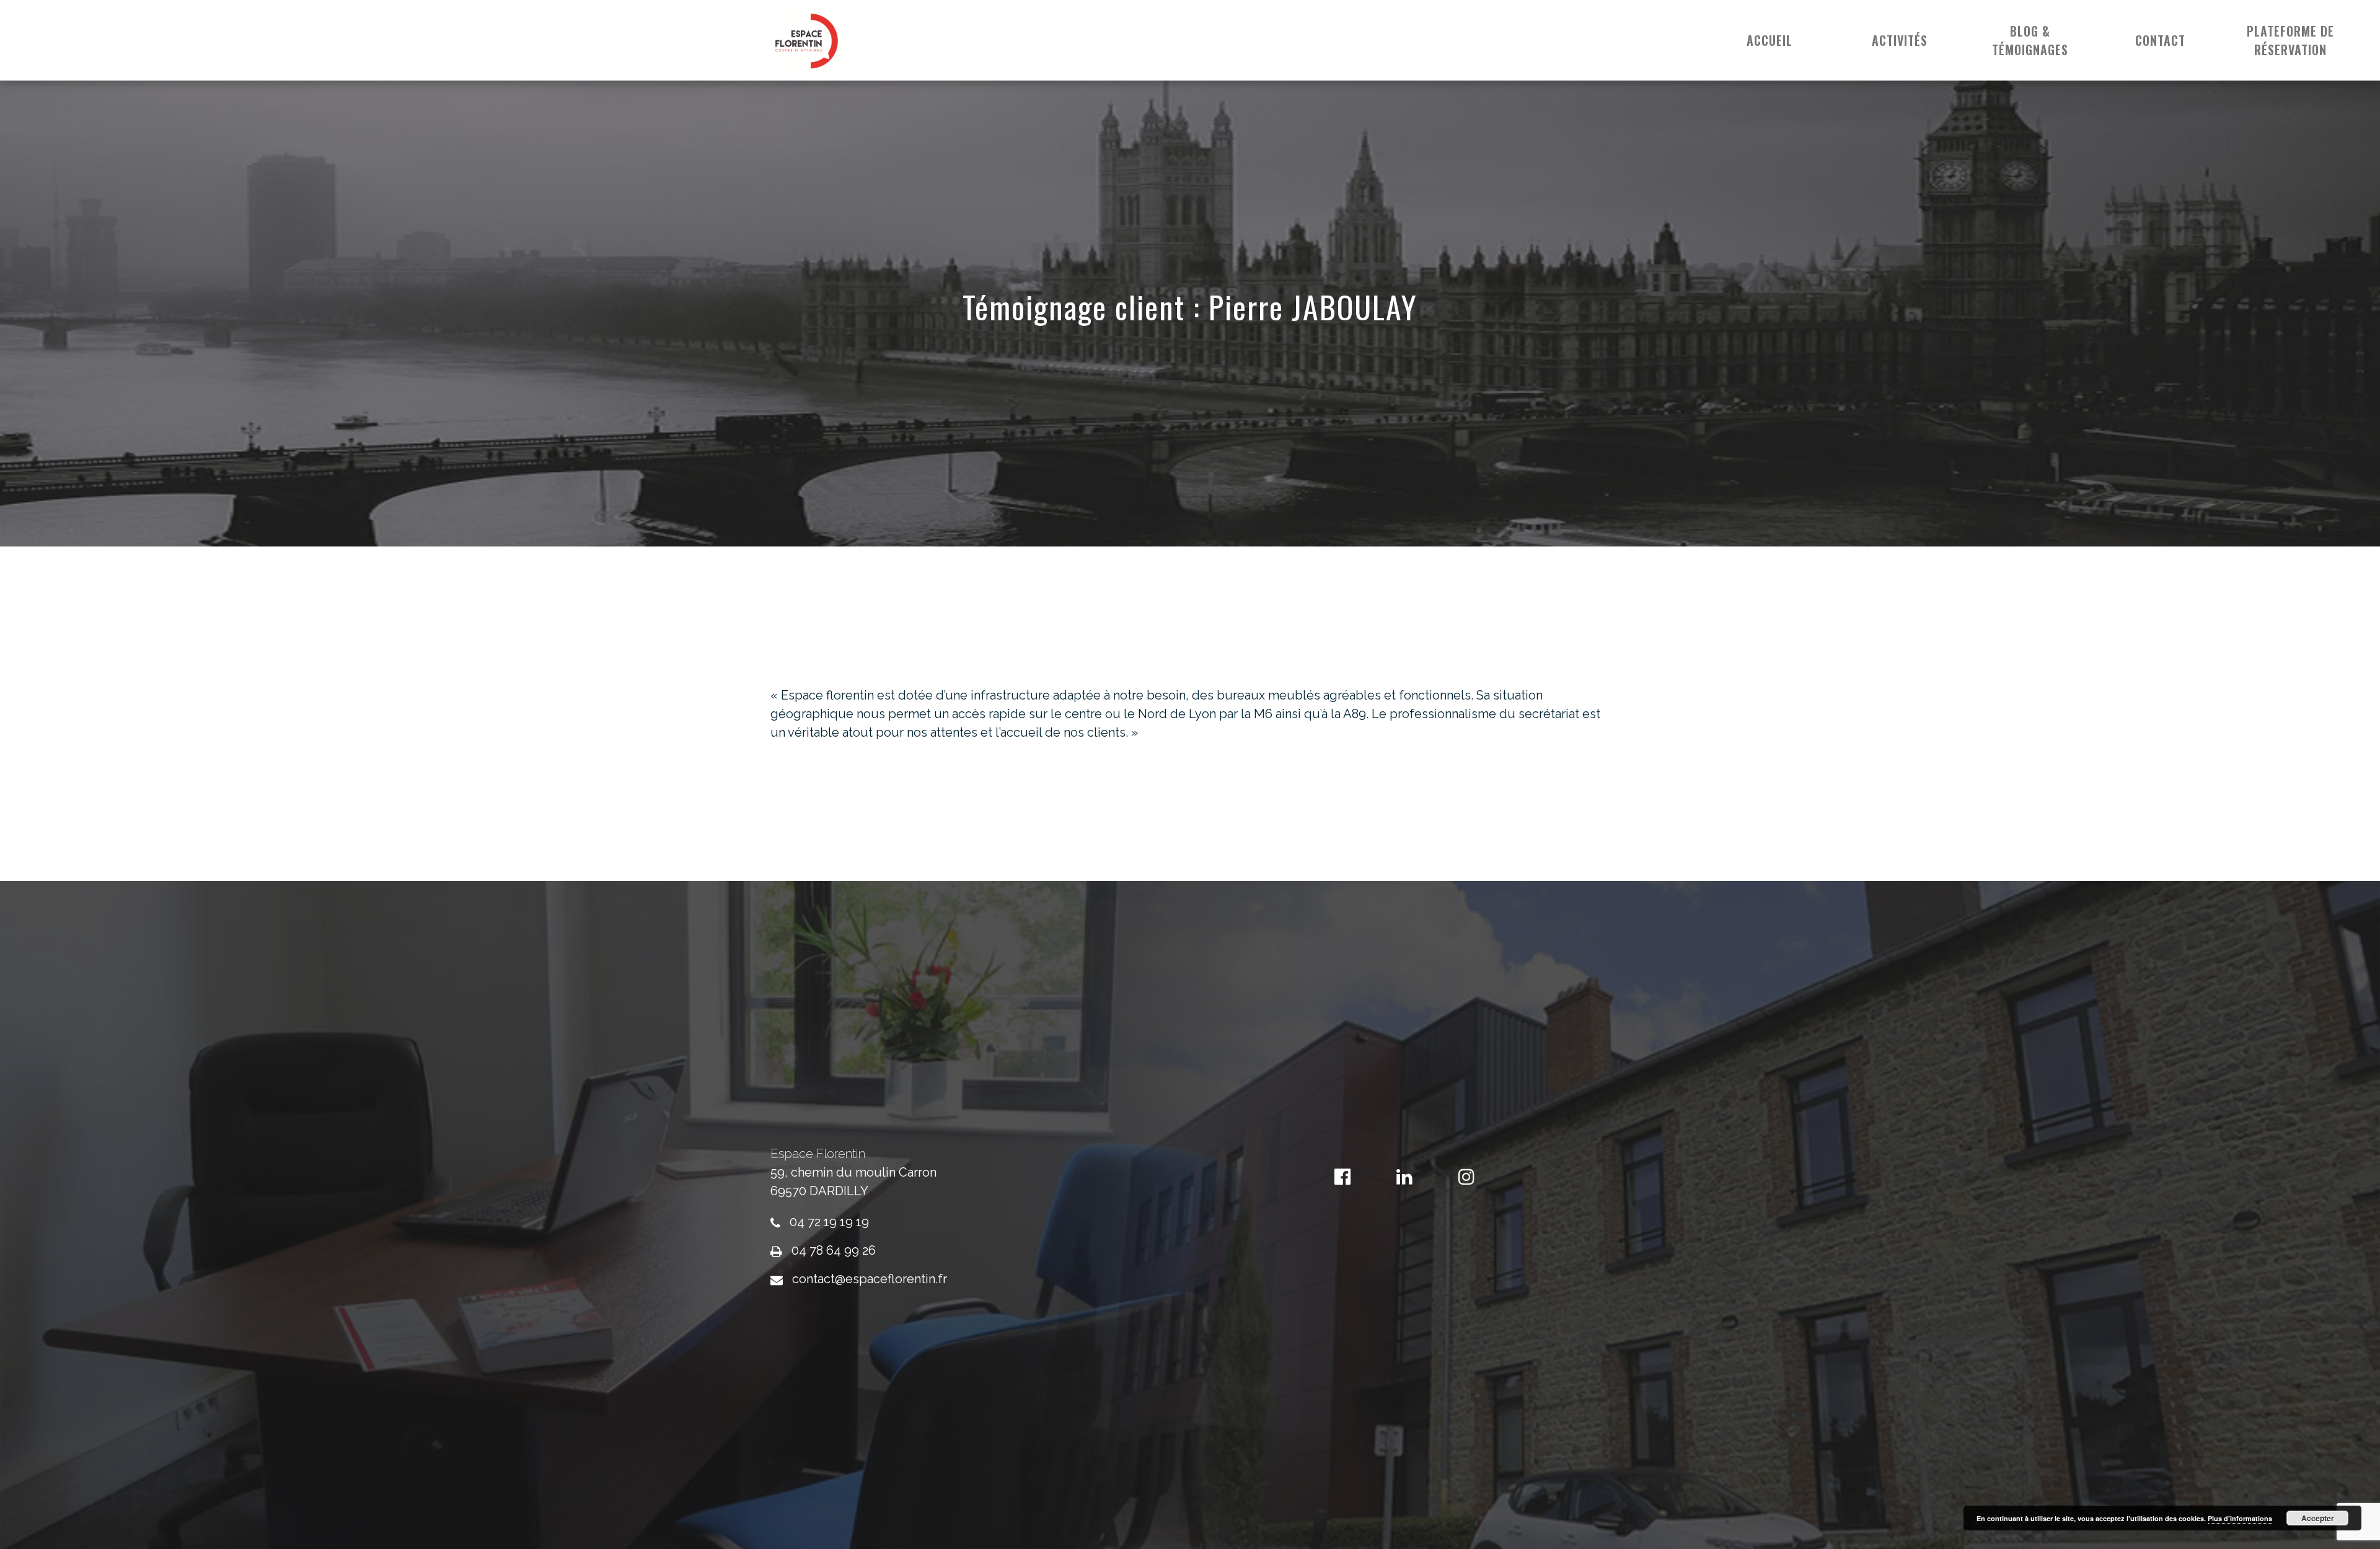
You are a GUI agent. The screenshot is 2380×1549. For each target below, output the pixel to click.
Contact (2160, 40)
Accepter (2318, 1518)
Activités (1900, 40)
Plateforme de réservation (2290, 40)
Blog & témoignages (2030, 40)
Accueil (1770, 40)
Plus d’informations (2240, 1518)
